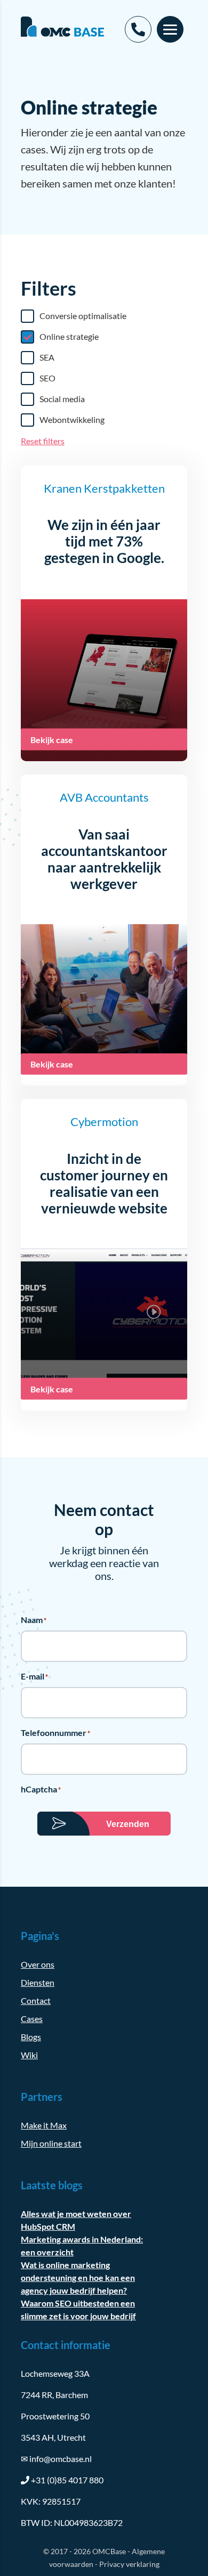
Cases (32, 2019)
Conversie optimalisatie (83, 316)
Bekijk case (52, 740)
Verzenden (128, 1824)
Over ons (38, 1964)
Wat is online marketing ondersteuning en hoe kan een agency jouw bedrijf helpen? (78, 2277)
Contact (36, 2000)
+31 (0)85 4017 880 (67, 2480)
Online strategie (69, 336)
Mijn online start (51, 2143)
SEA (47, 357)
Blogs (31, 2037)
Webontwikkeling (72, 419)
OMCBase (109, 2551)
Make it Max (44, 2125)
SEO (47, 378)
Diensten (38, 1982)
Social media (62, 399)
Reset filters (43, 441)
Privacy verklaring (129, 2564)
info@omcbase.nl (56, 2459)
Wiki (29, 2055)
